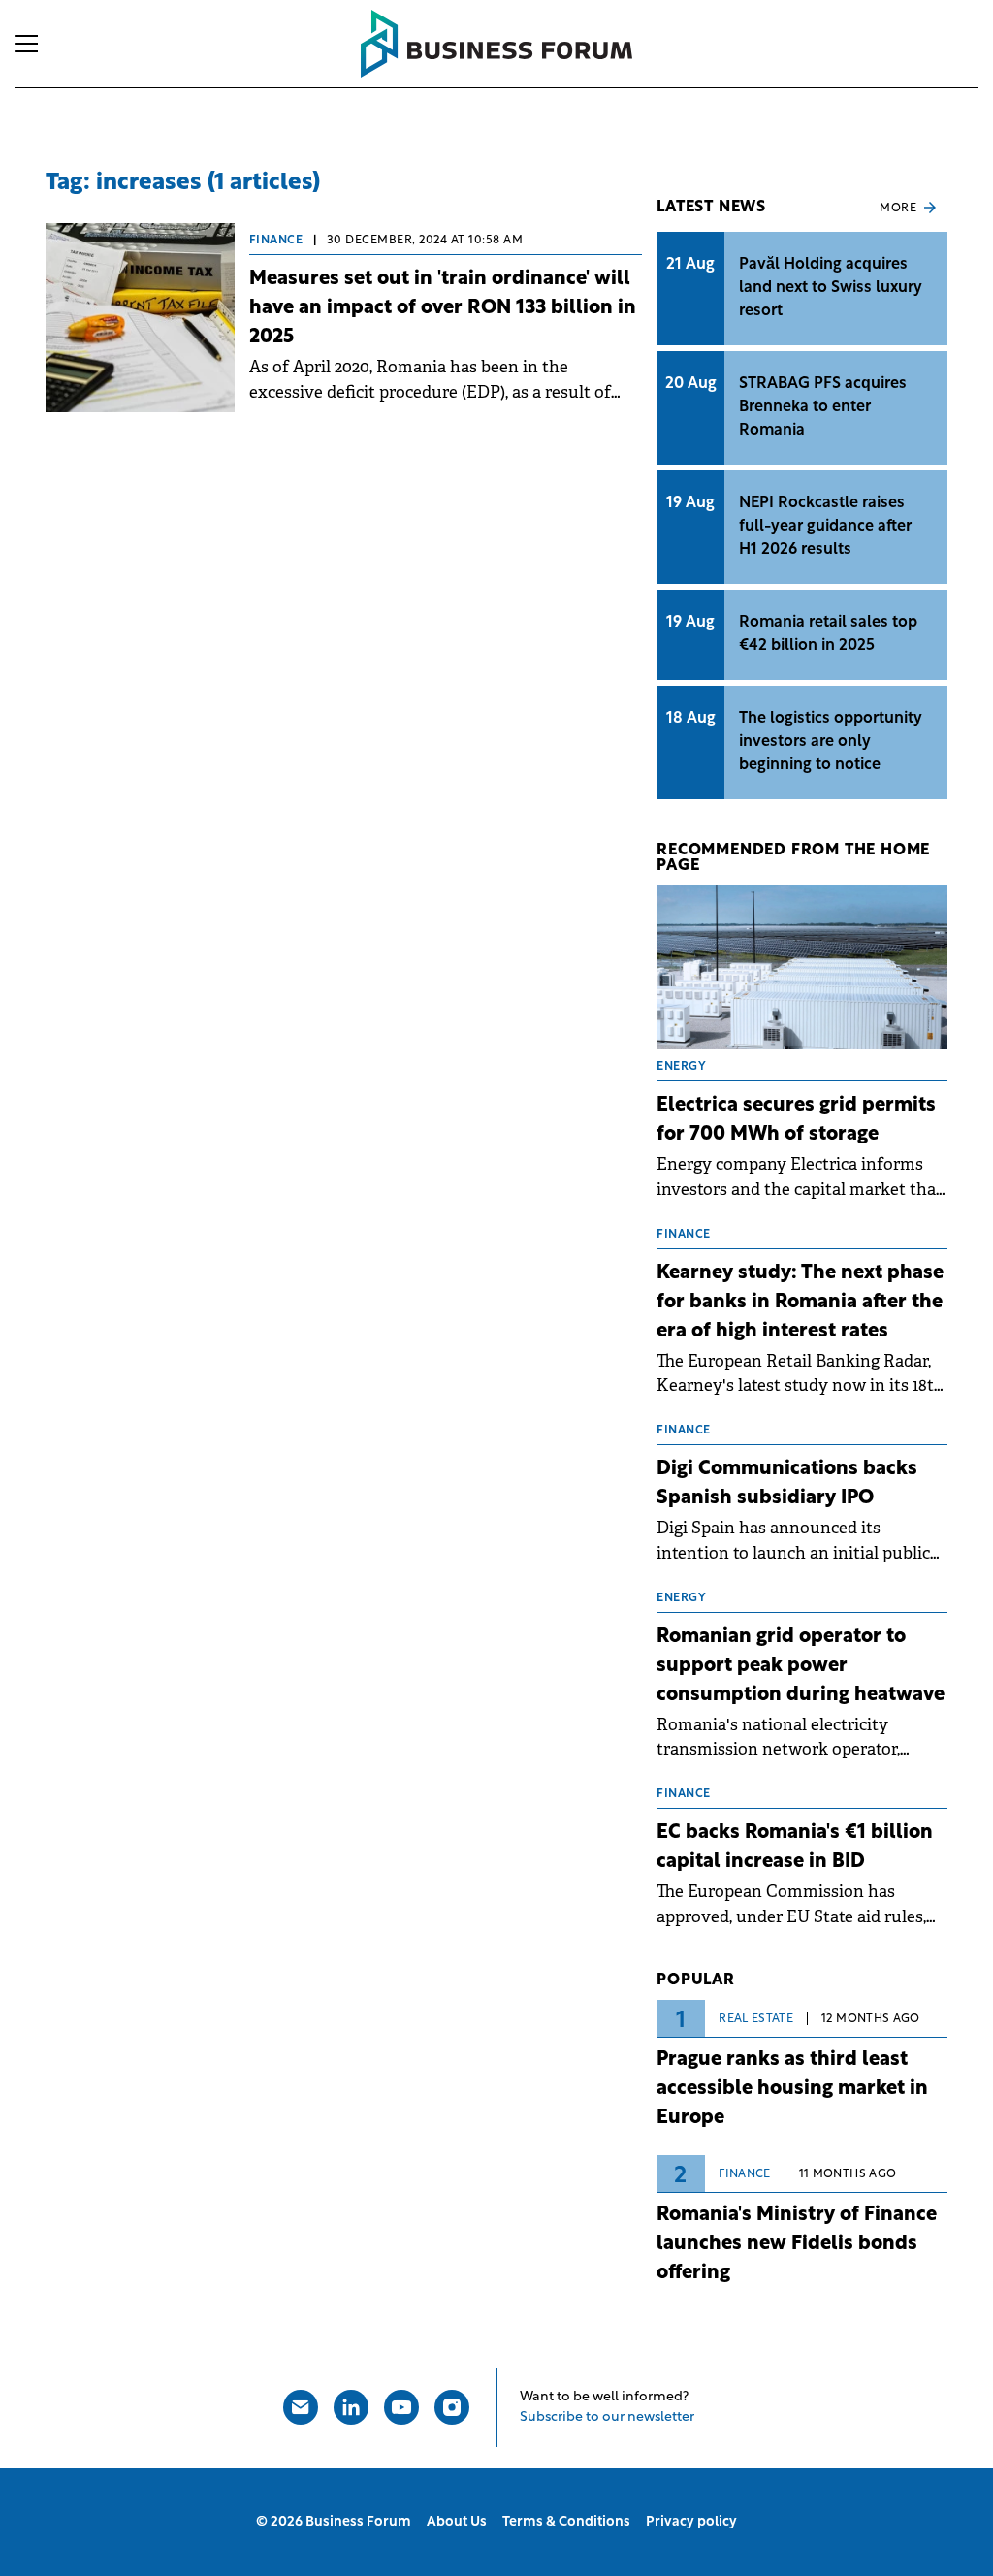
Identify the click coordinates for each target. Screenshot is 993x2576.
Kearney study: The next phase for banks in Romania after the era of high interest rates (800, 1303)
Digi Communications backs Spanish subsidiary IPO (787, 1484)
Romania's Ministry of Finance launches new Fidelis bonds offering (797, 2244)
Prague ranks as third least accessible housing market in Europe (792, 2089)
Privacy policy (691, 2522)
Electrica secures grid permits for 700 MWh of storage (796, 1120)
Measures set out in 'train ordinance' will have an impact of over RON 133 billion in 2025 (443, 308)
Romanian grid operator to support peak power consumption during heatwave (801, 1666)
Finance (276, 241)
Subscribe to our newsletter (607, 2417)
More (898, 209)
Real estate (756, 2019)
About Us (457, 2522)
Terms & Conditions (566, 2522)
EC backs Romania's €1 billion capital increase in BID (795, 1848)
